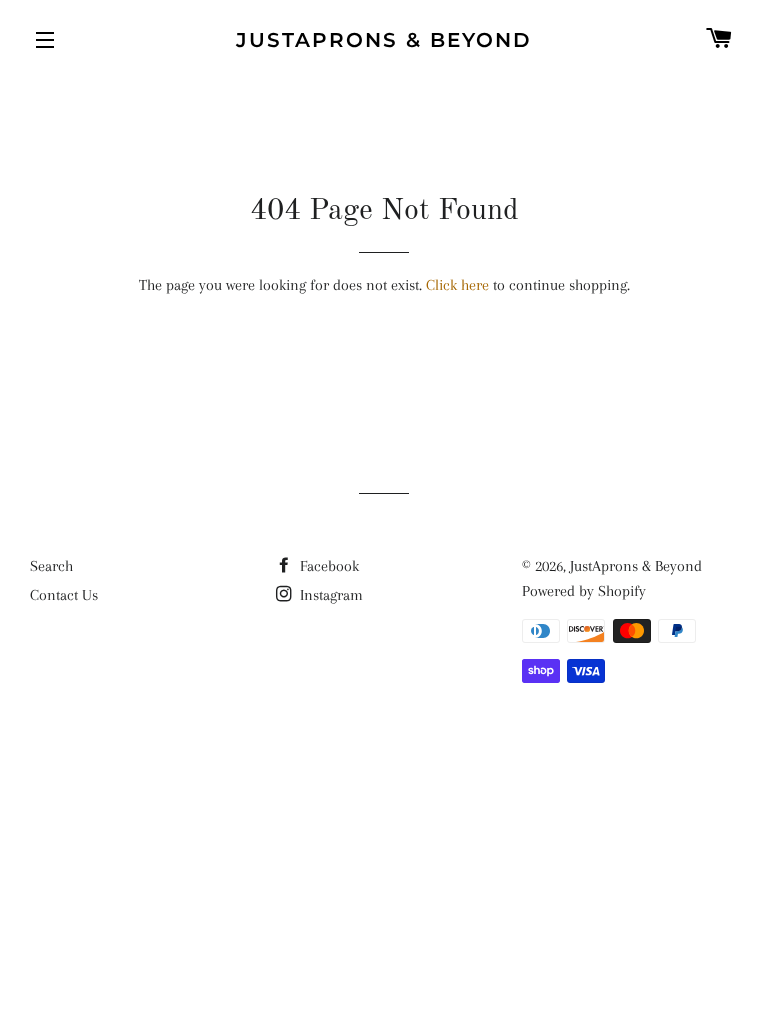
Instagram (329, 595)
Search (51, 566)
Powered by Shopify (584, 591)
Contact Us (64, 595)
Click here (457, 285)
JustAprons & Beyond (384, 40)
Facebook (327, 566)
